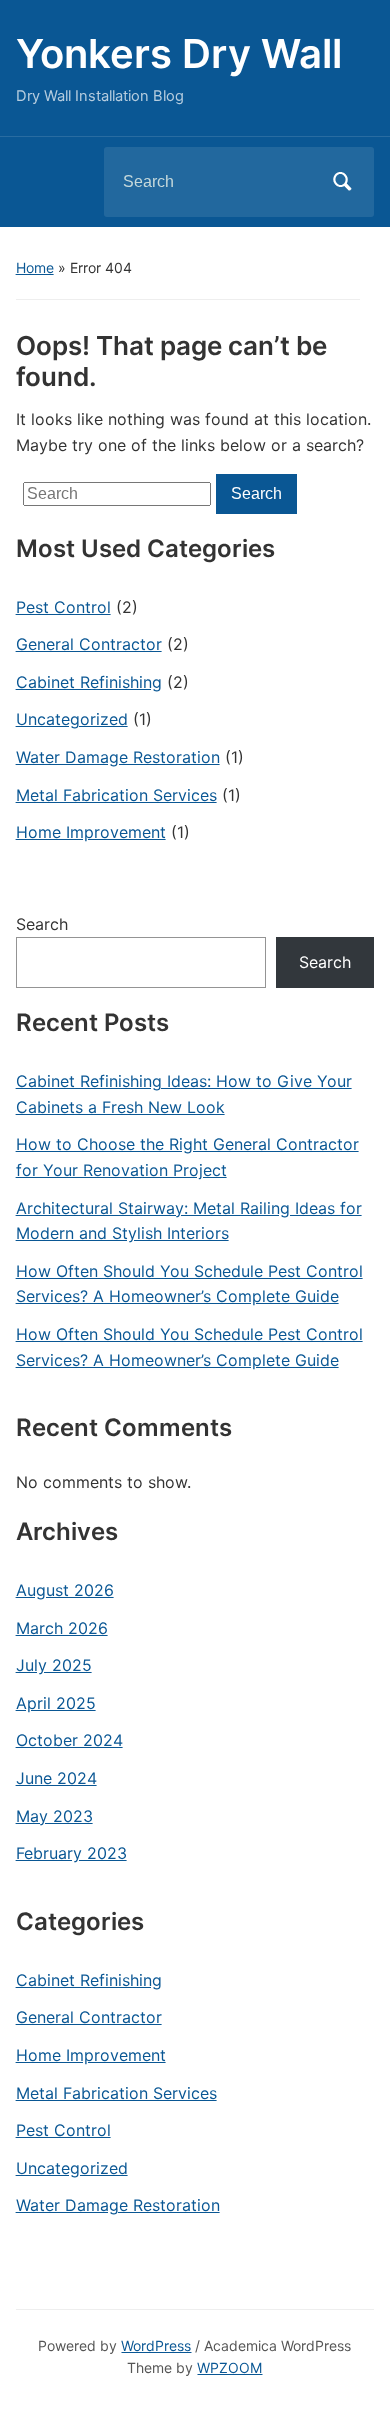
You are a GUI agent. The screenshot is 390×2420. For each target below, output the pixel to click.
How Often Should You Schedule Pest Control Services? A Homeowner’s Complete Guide (189, 1284)
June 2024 (56, 1778)
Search (342, 182)
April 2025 (56, 1703)
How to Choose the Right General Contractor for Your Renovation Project (187, 1157)
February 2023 (71, 1853)
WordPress (156, 2345)
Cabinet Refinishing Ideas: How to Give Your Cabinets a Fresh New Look (184, 1094)
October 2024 (69, 1740)
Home (35, 267)
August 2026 (65, 1590)
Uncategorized (72, 719)
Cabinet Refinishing (89, 682)
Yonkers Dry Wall (179, 53)
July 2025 (54, 1665)
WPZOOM (229, 2367)
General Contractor (89, 644)
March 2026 (62, 1628)
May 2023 (54, 1816)
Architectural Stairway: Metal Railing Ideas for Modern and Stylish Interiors (189, 1221)
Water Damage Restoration (118, 757)
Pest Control (63, 607)
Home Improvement (91, 832)
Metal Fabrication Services (116, 795)
